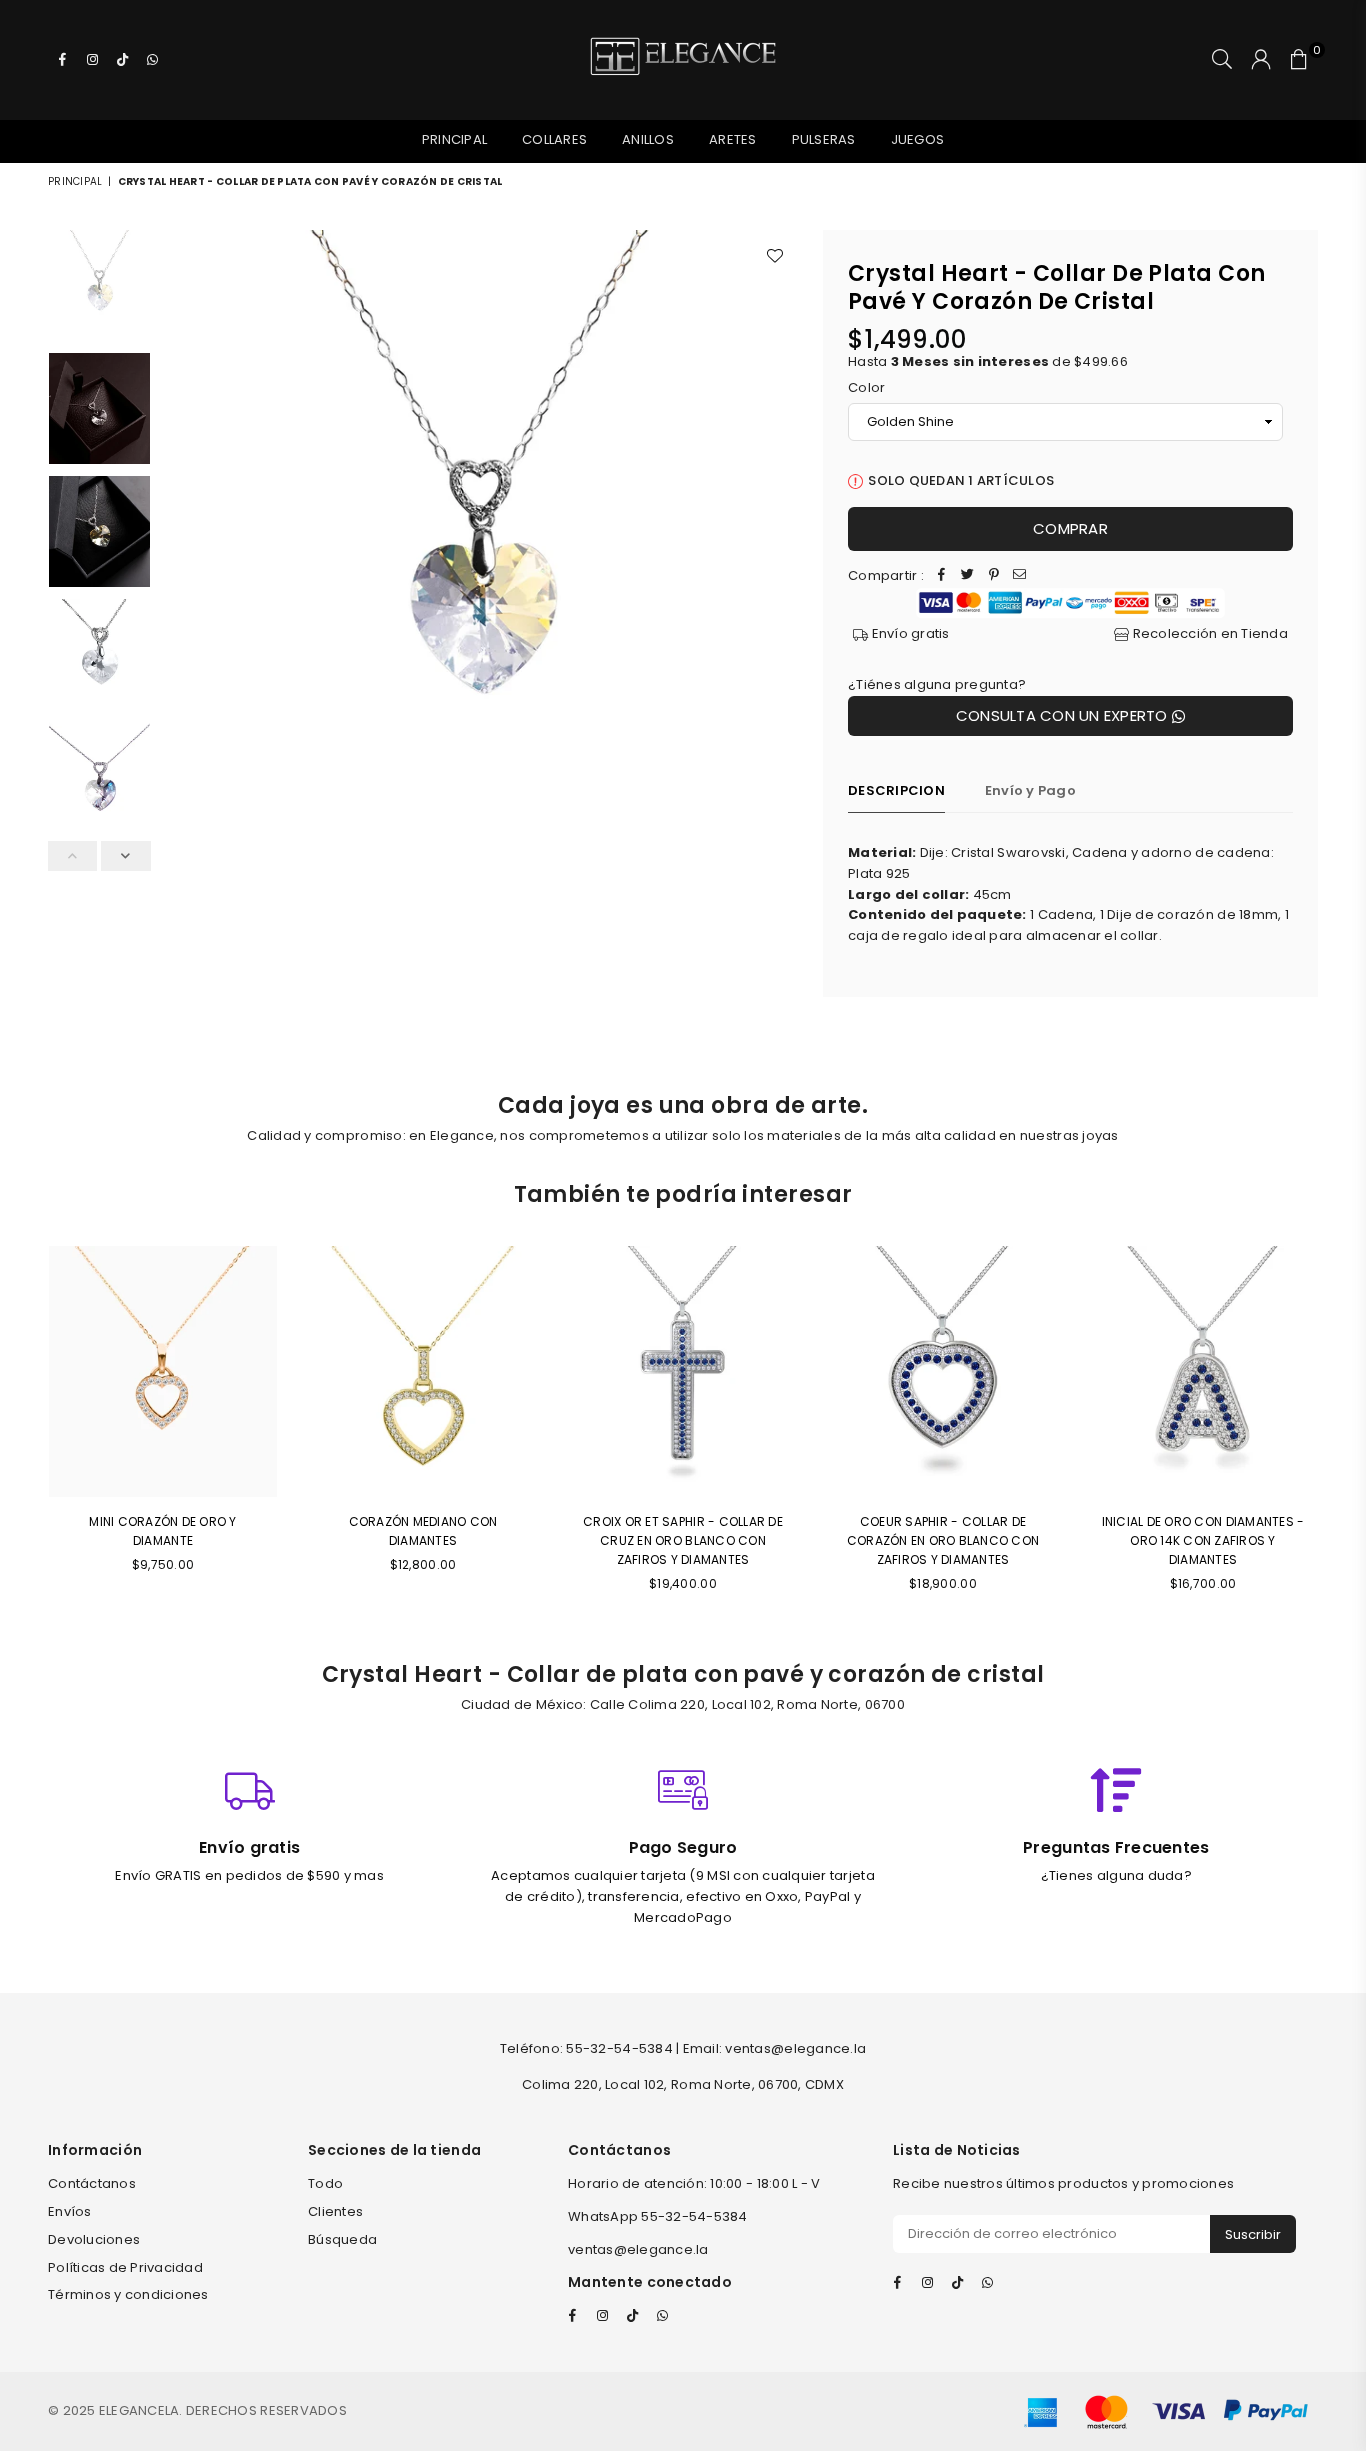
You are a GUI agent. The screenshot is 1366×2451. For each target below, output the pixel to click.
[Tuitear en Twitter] (968, 576)
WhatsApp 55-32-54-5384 (658, 2216)
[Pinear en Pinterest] (994, 576)
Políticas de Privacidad (125, 2267)
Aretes (733, 139)
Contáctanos (92, 2183)
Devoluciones (94, 2239)
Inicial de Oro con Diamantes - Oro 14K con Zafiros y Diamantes (1203, 1540)
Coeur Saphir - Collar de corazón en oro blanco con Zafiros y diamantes (943, 1540)
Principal (454, 139)
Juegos (918, 139)
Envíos (70, 2211)
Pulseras (824, 139)
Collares (554, 139)
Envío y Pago (1030, 790)
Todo (325, 2183)
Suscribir (1253, 2234)
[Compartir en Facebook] (942, 576)
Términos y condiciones (128, 2294)
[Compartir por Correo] (1020, 576)
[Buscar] (1222, 60)
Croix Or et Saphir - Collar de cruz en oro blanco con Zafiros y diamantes (683, 1540)
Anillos (648, 139)
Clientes (335, 2211)
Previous (178, 548)
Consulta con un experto (1064, 715)
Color (866, 387)
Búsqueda (342, 2239)
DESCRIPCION (896, 790)
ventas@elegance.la (638, 2249)
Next (780, 548)
